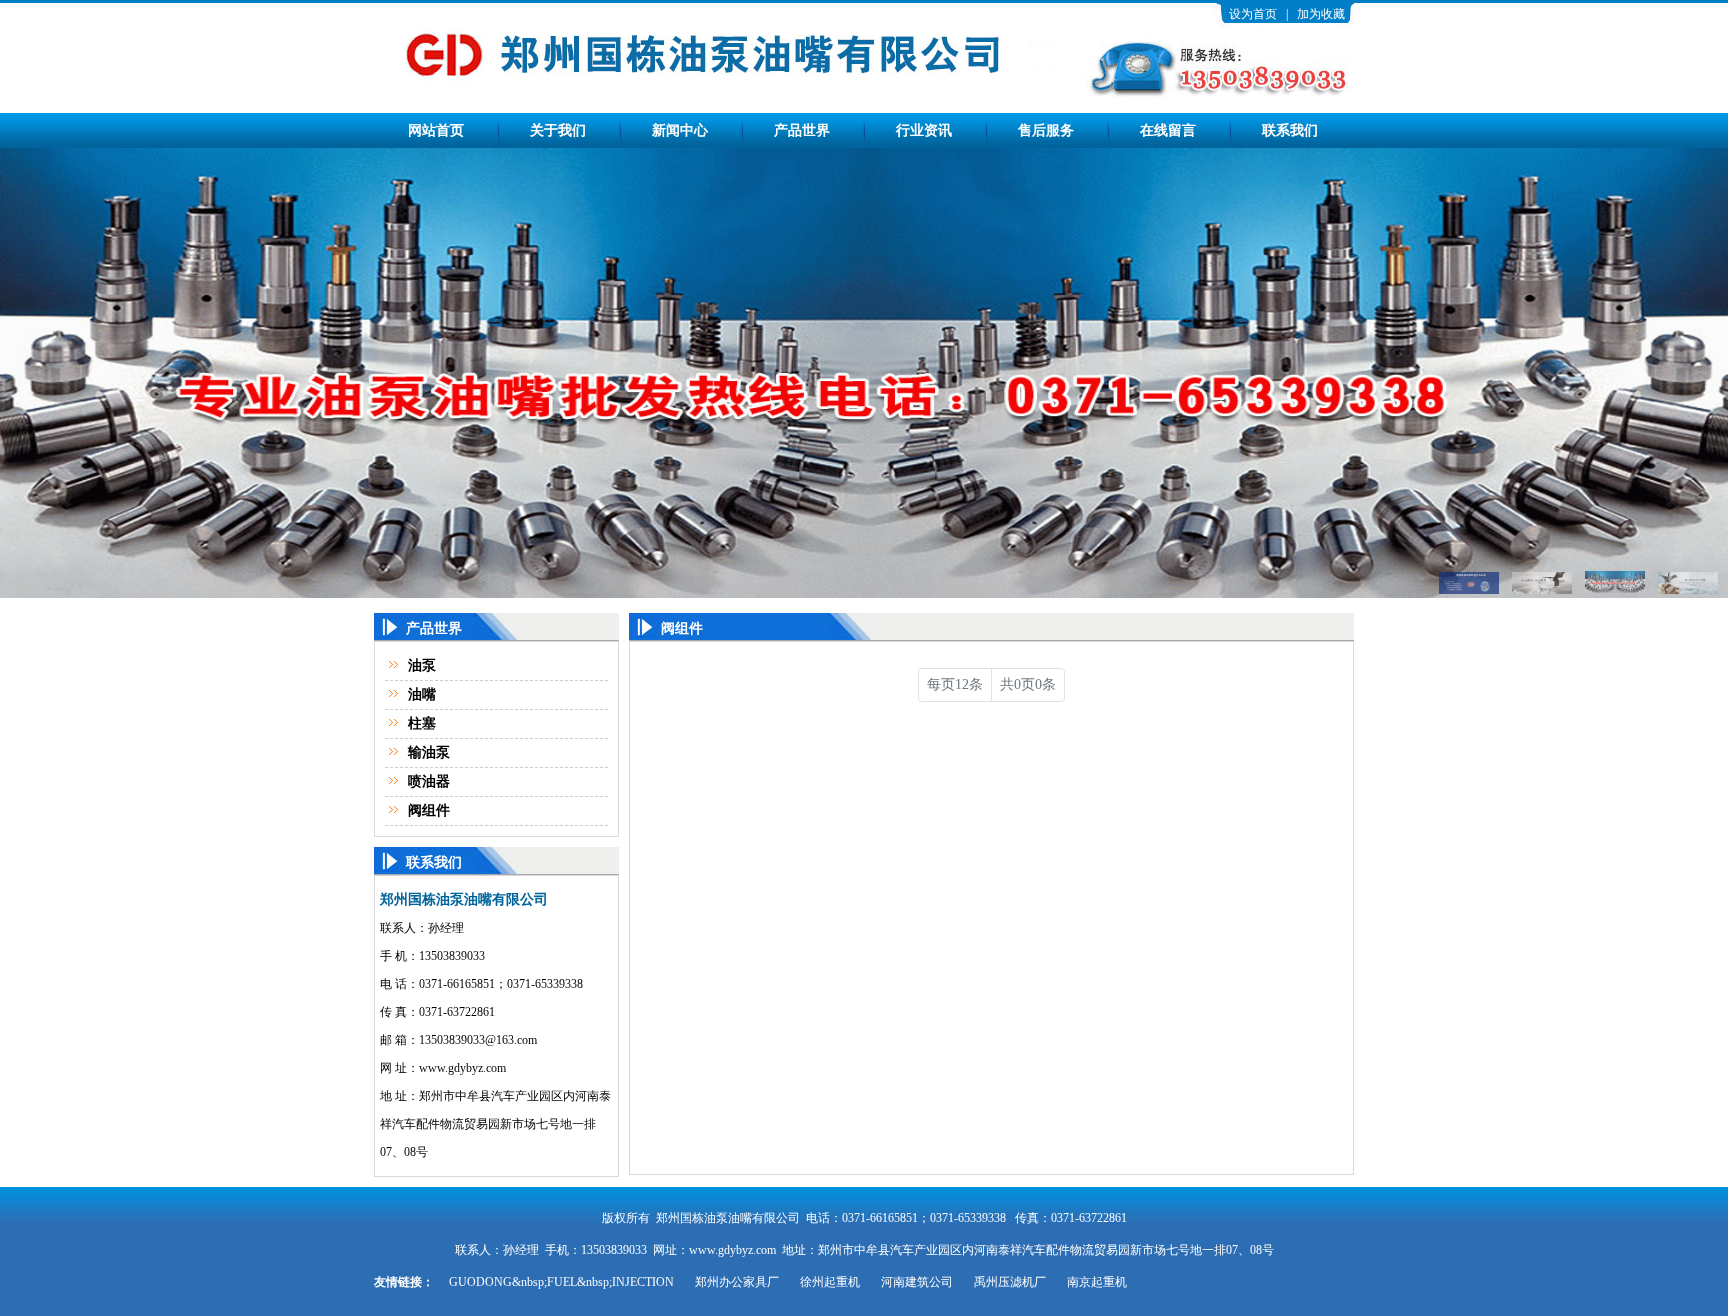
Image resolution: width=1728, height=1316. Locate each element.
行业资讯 (924, 130)
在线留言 (1168, 130)
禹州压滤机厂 (1010, 1282)
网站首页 (436, 130)
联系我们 (1290, 130)
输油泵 (429, 752)
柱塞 (422, 723)
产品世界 (802, 130)
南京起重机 (1097, 1282)
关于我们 (558, 130)
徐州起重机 (830, 1282)
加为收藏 (1321, 14)
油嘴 (422, 694)
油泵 (422, 665)
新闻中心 (680, 130)
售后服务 (1046, 130)
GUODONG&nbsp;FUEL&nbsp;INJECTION (561, 1282)
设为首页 (1253, 14)
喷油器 (429, 781)
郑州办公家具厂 (737, 1282)
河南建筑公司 (917, 1282)
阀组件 (429, 810)
